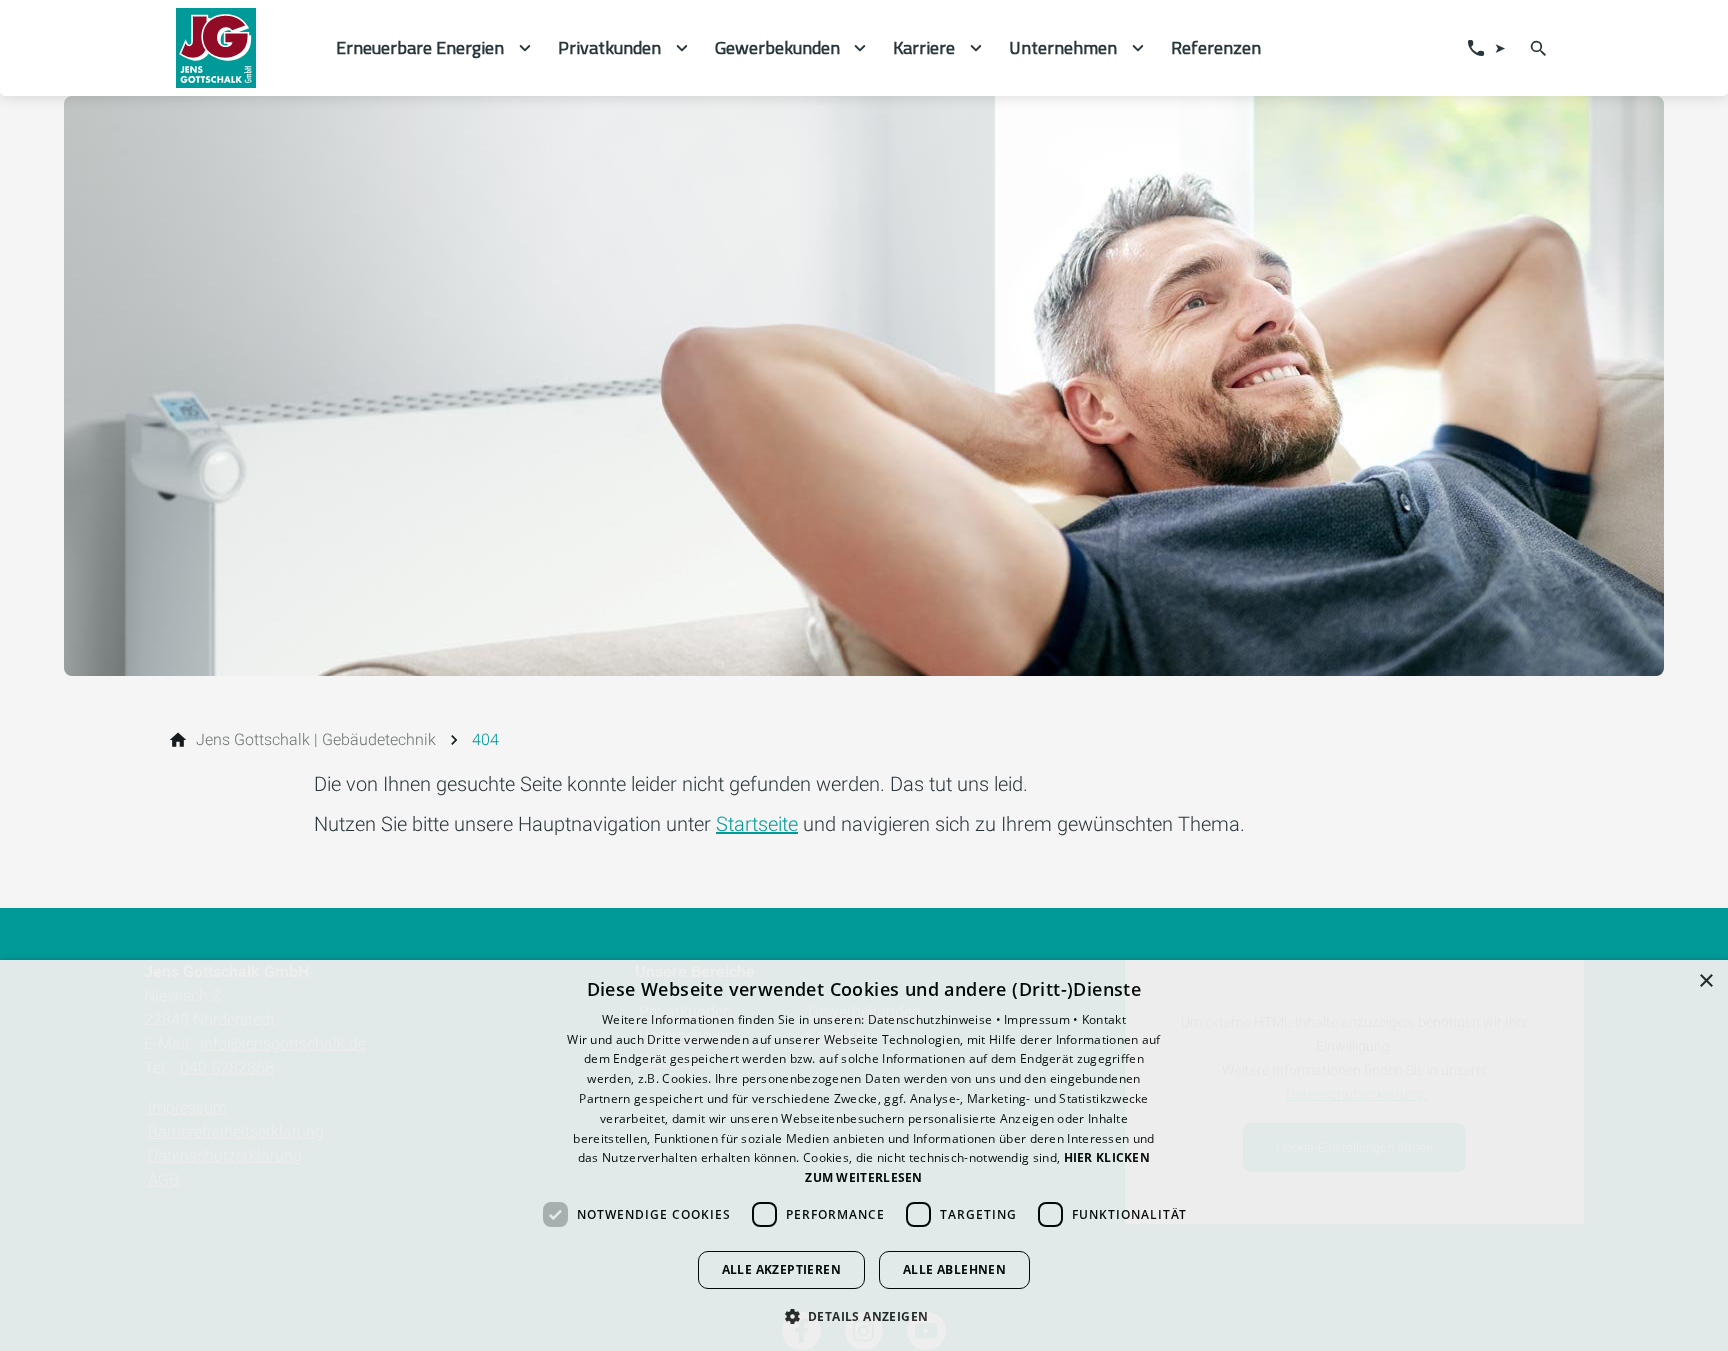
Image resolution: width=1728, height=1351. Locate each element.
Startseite (757, 824)
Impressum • (1043, 1019)
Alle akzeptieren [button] (781, 1269)
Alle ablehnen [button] (954, 1269)
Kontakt (1104, 1019)
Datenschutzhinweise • (936, 1019)
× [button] (1705, 981)
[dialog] (864, 1155)
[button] (864, 1315)
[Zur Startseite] (240, 48)
